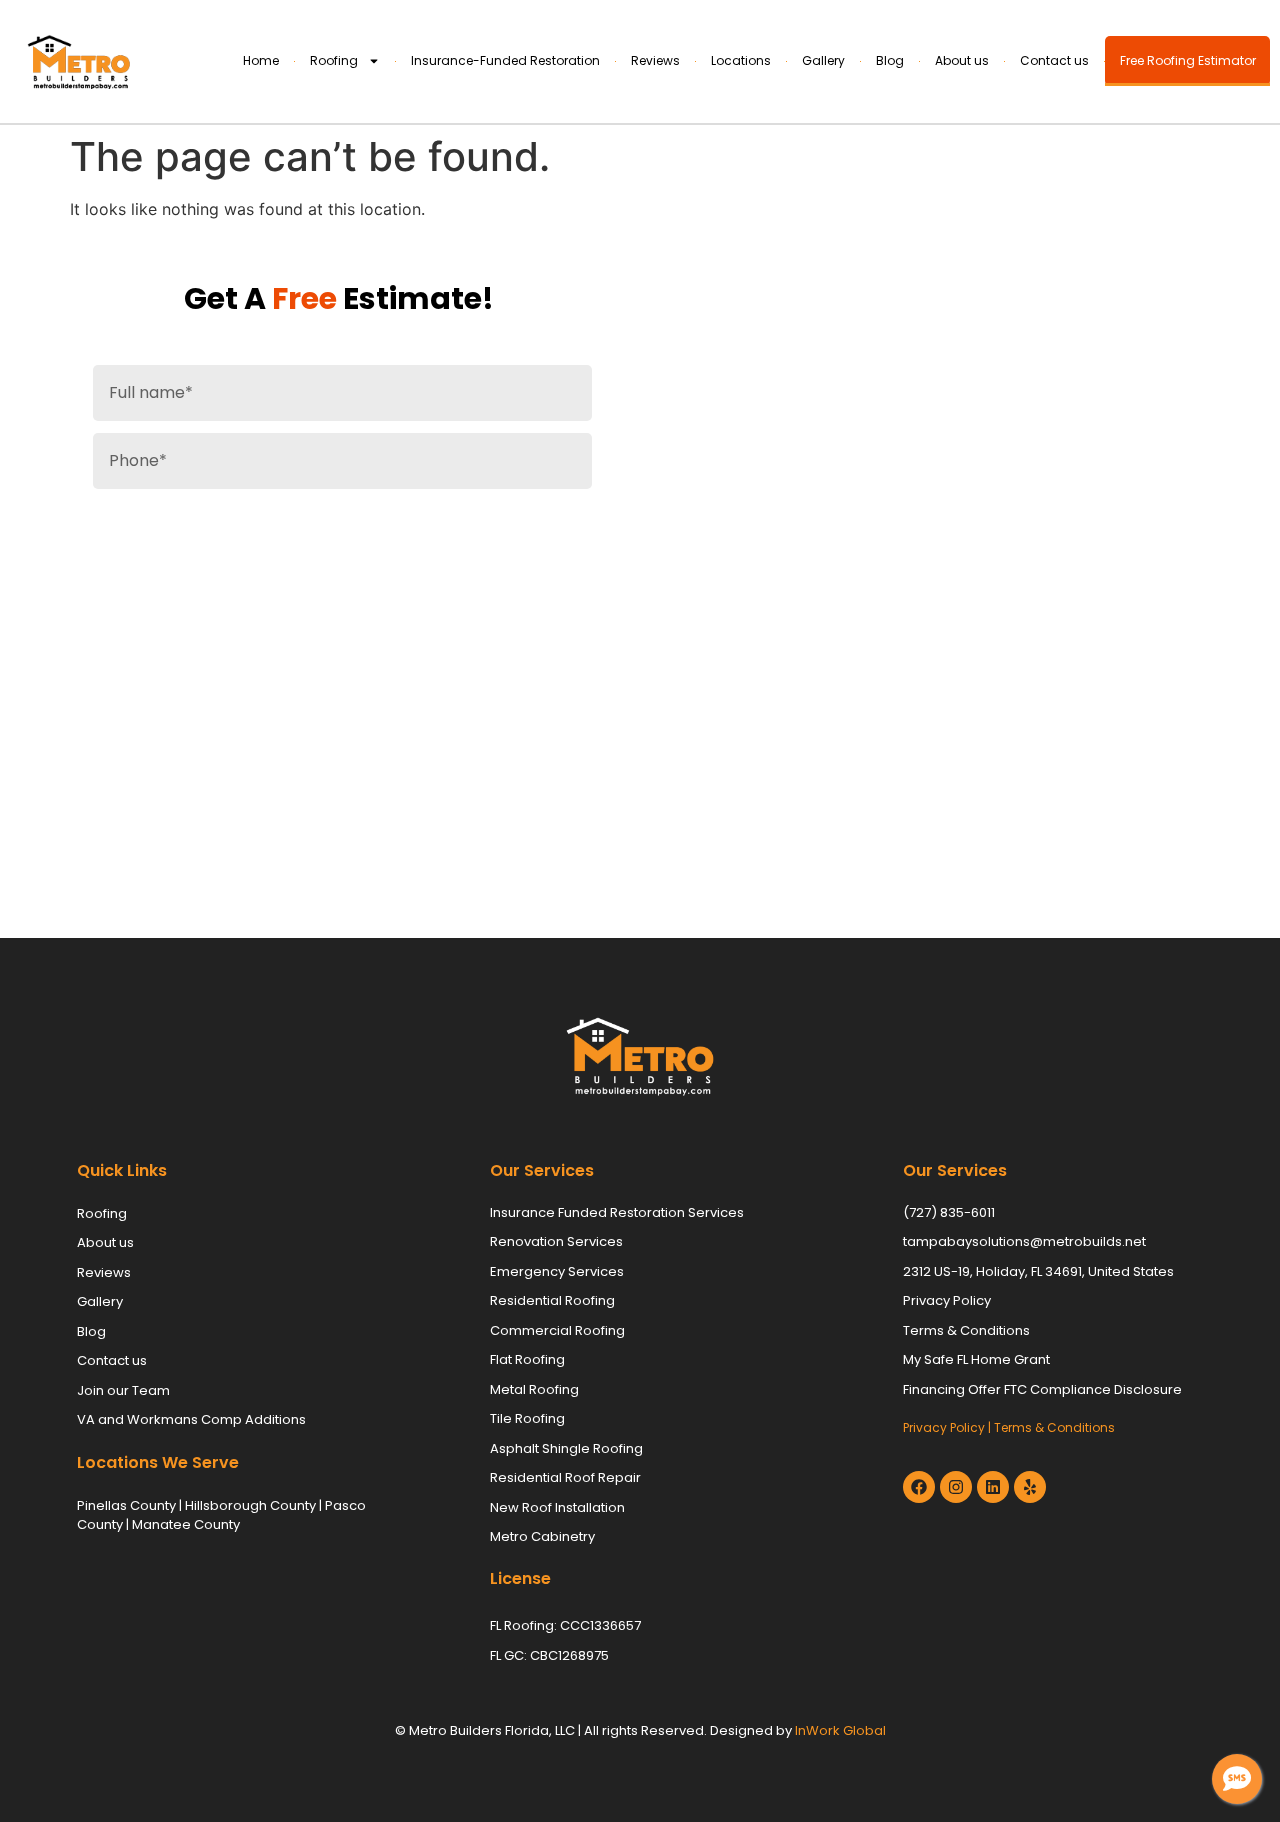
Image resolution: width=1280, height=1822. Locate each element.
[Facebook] (919, 1487)
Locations (741, 60)
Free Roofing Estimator (1188, 60)
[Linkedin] (993, 1487)
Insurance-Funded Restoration (505, 60)
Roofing (334, 60)
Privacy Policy (944, 1427)
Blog (890, 60)
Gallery (823, 60)
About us (962, 60)
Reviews (655, 60)
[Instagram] (956, 1487)
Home (261, 60)
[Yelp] (1030, 1487)
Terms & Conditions (1054, 1427)
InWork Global (840, 1730)
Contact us (1054, 60)
